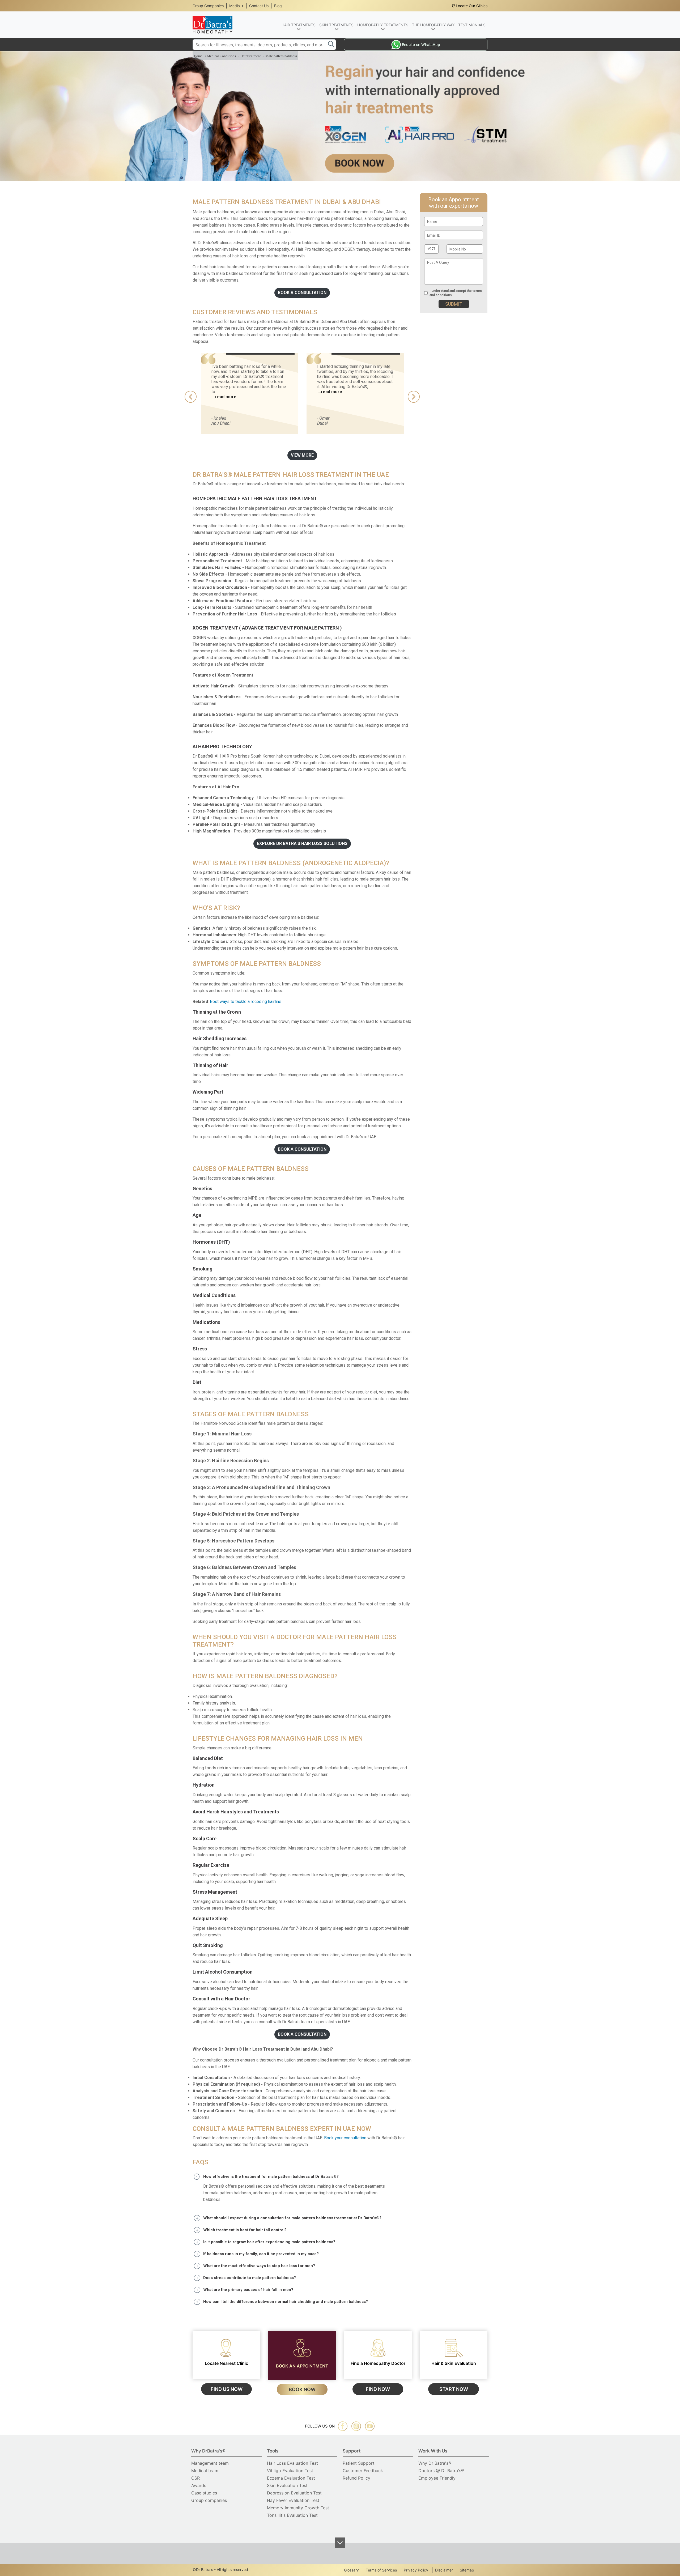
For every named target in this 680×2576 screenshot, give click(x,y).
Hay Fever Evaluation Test (293, 2500)
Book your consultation (345, 2138)
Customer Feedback (363, 2471)
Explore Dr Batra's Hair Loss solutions (302, 843)
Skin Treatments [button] (336, 25)
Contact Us (259, 6)
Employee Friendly (437, 2478)
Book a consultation (302, 293)
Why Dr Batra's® (435, 2463)
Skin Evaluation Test (287, 2485)
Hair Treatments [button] (299, 25)
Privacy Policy (416, 2570)
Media (235, 6)
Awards (199, 2485)
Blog (278, 6)
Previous (191, 397)
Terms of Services (381, 2570)
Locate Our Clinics (472, 6)
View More (302, 455)
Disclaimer (444, 2570)
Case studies (204, 2493)
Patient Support (359, 2463)
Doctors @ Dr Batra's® (441, 2471)
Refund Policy (356, 2478)
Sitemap (467, 2570)
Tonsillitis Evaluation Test (292, 2515)
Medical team (205, 2471)
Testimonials (472, 25)
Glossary (351, 2570)
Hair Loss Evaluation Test (292, 2463)
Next (414, 397)
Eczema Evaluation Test (291, 2478)
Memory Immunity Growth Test (298, 2508)
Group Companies (208, 6)
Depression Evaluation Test (294, 2493)
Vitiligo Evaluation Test (290, 2471)
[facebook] (343, 2426)
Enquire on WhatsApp (421, 44)
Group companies (209, 2500)
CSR (195, 2478)
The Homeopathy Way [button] (433, 25)
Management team (210, 2463)
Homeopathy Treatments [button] (383, 25)
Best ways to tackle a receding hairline (246, 1002)
